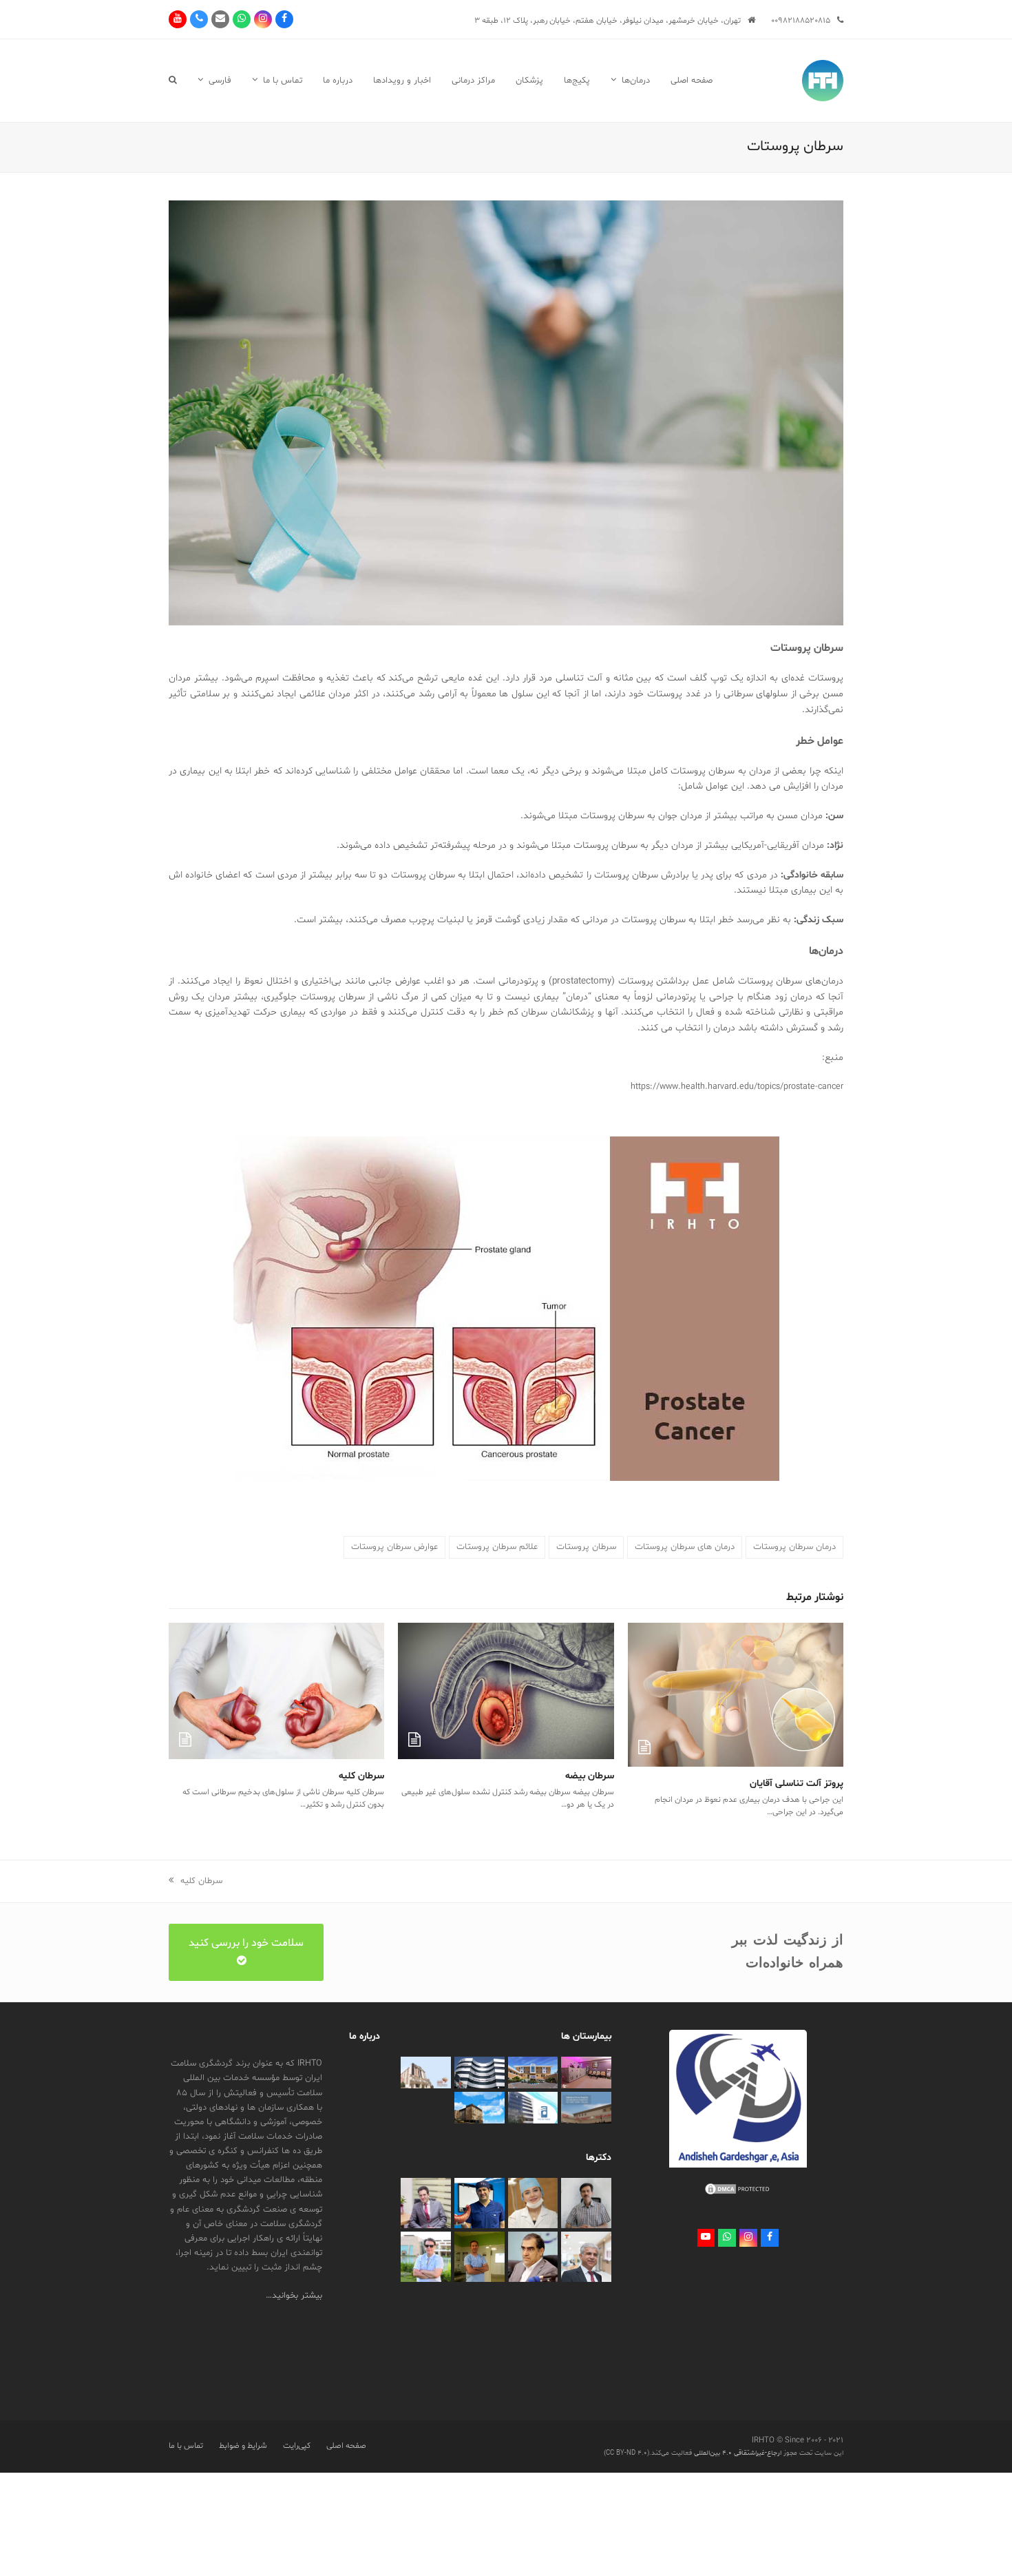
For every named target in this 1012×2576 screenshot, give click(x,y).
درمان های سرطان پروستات (685, 1547)
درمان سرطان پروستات (794, 1547)
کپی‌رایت (297, 2446)
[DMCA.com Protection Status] (738, 2194)
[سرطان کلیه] (276, 1691)
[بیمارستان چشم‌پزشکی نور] (533, 2108)
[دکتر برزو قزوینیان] (479, 2257)
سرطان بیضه (590, 1776)
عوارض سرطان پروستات (394, 1547)
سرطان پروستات (586, 1547)
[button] (173, 81)
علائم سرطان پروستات (497, 1547)
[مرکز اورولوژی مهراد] (586, 2073)
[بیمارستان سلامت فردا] (586, 2108)
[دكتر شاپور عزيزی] (426, 2203)
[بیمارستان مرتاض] (533, 2073)
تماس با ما (186, 2446)
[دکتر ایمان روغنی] (586, 2203)
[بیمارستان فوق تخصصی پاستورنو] (479, 2108)
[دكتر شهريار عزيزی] (479, 2203)
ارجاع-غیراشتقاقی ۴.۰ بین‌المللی (737, 2453)
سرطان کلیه (361, 1776)
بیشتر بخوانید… (294, 2296)
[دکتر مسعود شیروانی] (586, 2257)
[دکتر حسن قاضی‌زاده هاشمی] (533, 2257)
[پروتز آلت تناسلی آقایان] (736, 1695)
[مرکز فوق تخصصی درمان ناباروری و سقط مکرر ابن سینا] (479, 2073)
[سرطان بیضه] (506, 1691)
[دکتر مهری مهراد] (533, 2203)
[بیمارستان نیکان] (426, 2073)
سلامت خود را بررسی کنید (246, 1943)
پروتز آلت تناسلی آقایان (797, 1784)
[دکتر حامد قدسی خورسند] (426, 2257)
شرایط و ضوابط (243, 2446)
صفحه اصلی (346, 2446)
